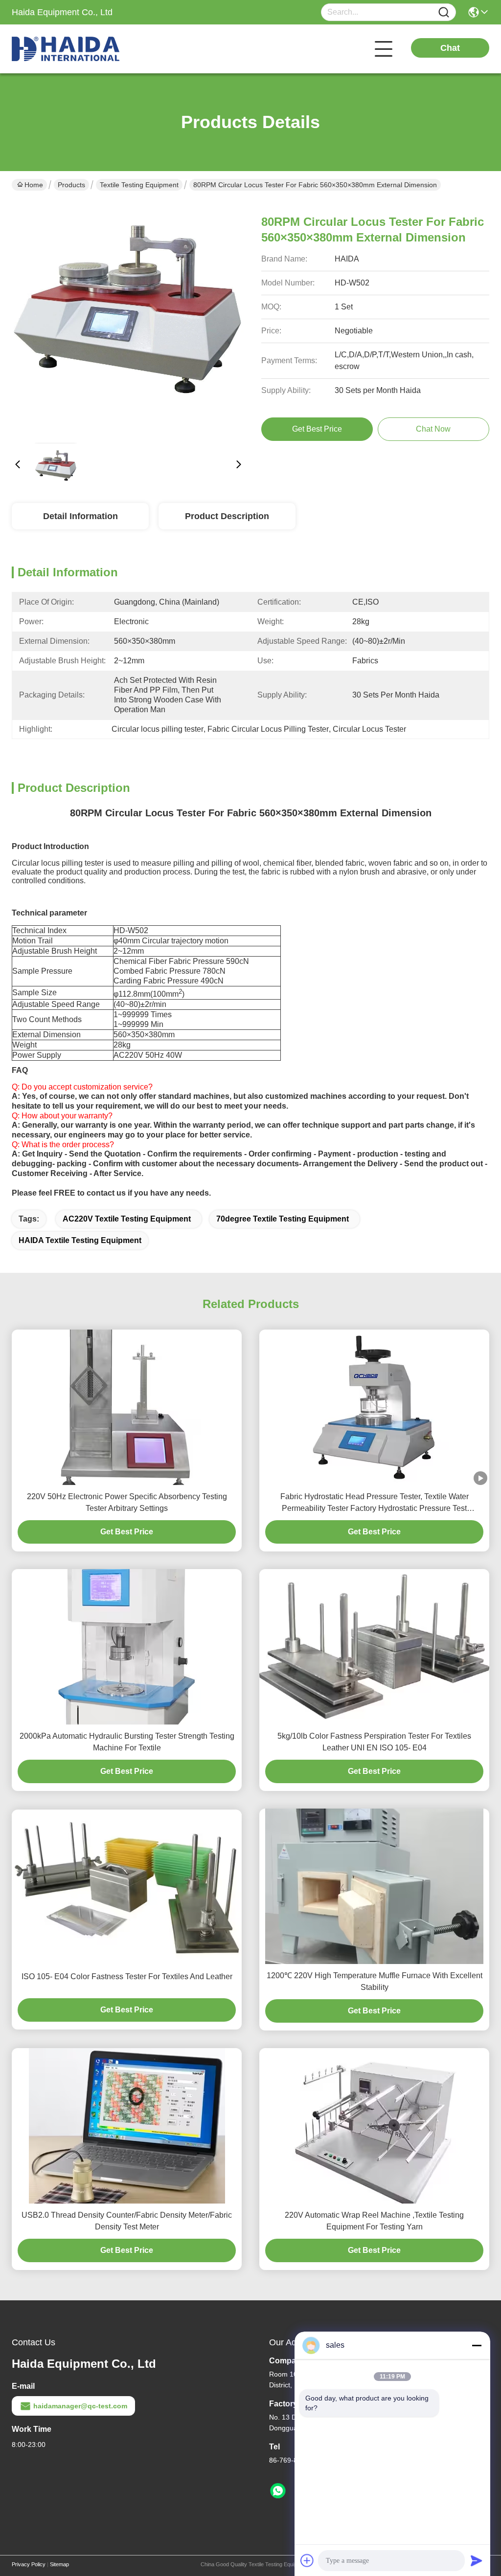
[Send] (477, 2560)
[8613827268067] (278, 2491)
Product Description (227, 516)
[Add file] (307, 2560)
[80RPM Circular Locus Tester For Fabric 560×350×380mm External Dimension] (128, 319)
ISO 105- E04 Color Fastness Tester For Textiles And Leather (127, 1976)
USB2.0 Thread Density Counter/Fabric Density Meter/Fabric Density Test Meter (127, 2221)
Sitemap (59, 2564)
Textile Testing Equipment (139, 185)
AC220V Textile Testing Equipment (127, 1219)
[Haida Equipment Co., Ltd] (66, 49)
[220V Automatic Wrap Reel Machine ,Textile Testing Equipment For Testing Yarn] (374, 2126)
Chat (450, 48)
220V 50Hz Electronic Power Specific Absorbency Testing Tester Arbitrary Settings (127, 1502)
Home (34, 185)
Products (71, 185)
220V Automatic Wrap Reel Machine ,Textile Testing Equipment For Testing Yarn (374, 2221)
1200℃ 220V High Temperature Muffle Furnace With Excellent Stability (375, 1981)
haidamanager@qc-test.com (80, 2406)
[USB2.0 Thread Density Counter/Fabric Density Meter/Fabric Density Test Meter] (127, 2126)
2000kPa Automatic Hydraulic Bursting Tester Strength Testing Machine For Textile (127, 1742)
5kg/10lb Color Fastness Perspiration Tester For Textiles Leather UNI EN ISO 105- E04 (374, 1742)
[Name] (444, 12)
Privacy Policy (29, 2564)
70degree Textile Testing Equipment (283, 1219)
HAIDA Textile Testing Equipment (80, 1240)
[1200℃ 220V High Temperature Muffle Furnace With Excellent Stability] (374, 1886)
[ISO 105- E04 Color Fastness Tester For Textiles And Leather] (127, 1887)
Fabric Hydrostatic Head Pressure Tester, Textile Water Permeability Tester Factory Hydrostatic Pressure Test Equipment (375, 1503)
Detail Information (80, 516)
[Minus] (477, 2345)
